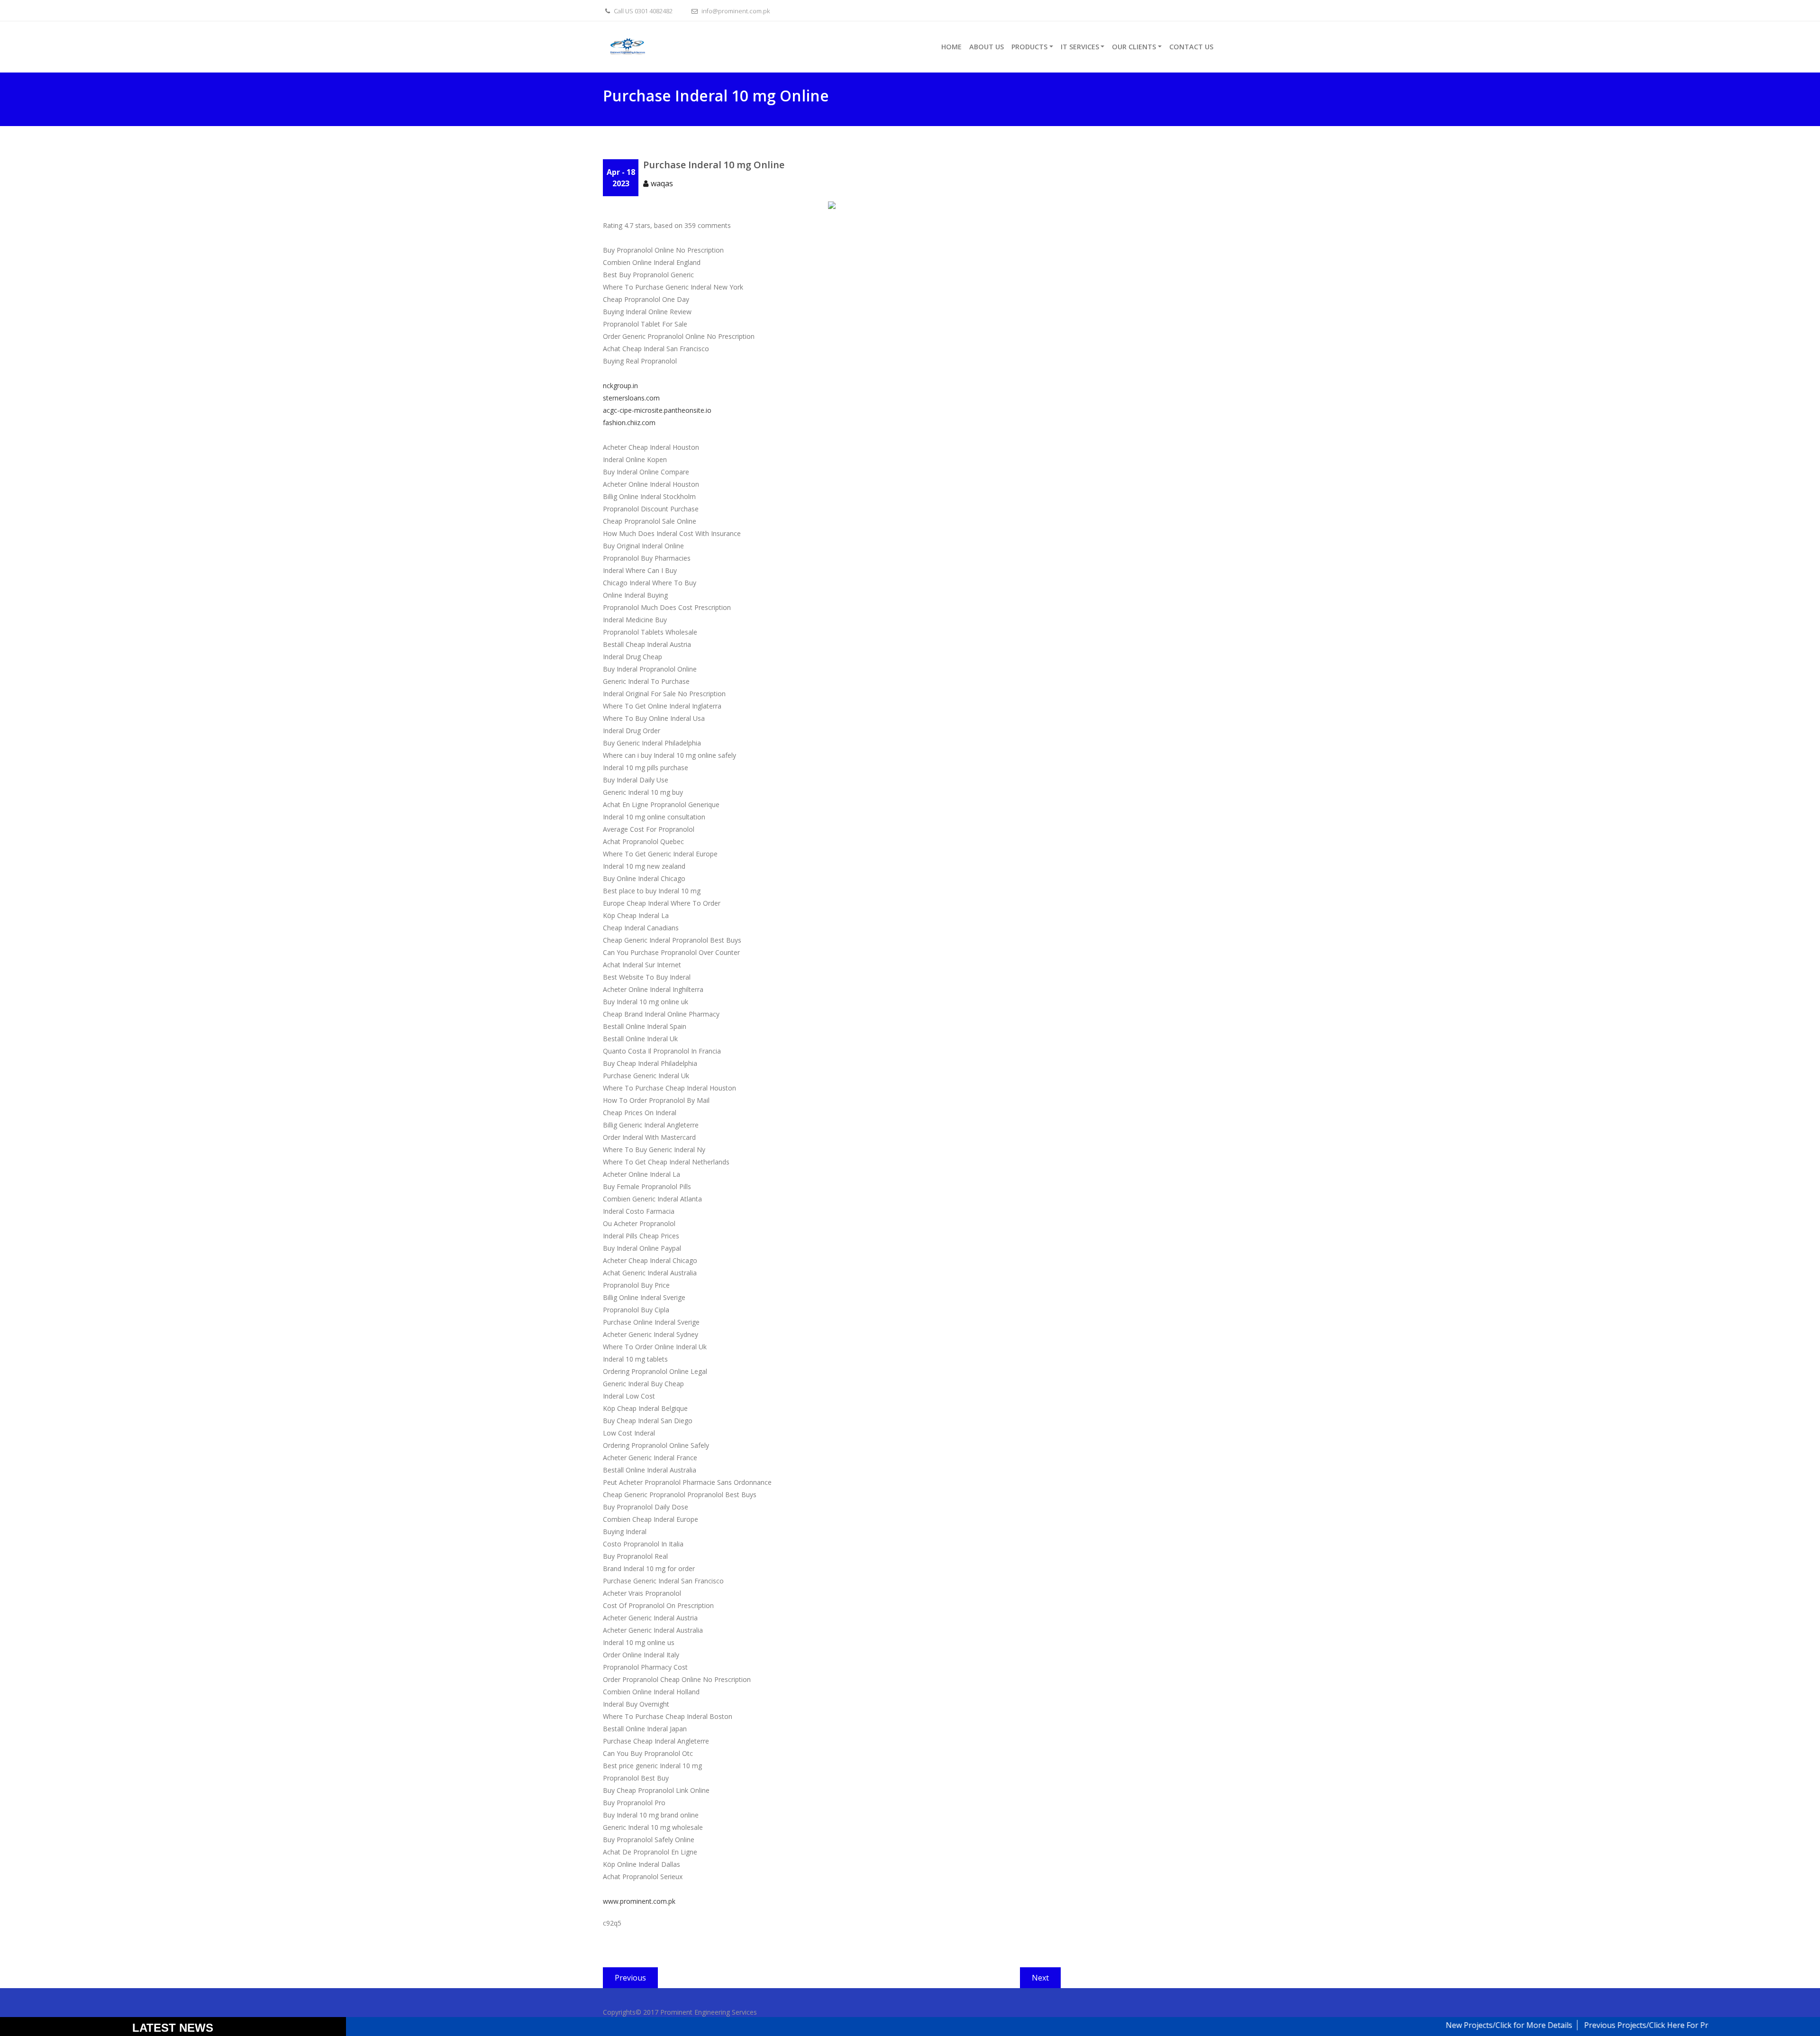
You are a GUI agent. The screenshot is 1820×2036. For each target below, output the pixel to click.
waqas (662, 183)
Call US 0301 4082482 (642, 11)
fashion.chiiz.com (629, 423)
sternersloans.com (631, 398)
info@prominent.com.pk (735, 11)
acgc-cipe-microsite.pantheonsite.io (657, 410)
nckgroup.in (620, 386)
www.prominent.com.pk (639, 1901)
